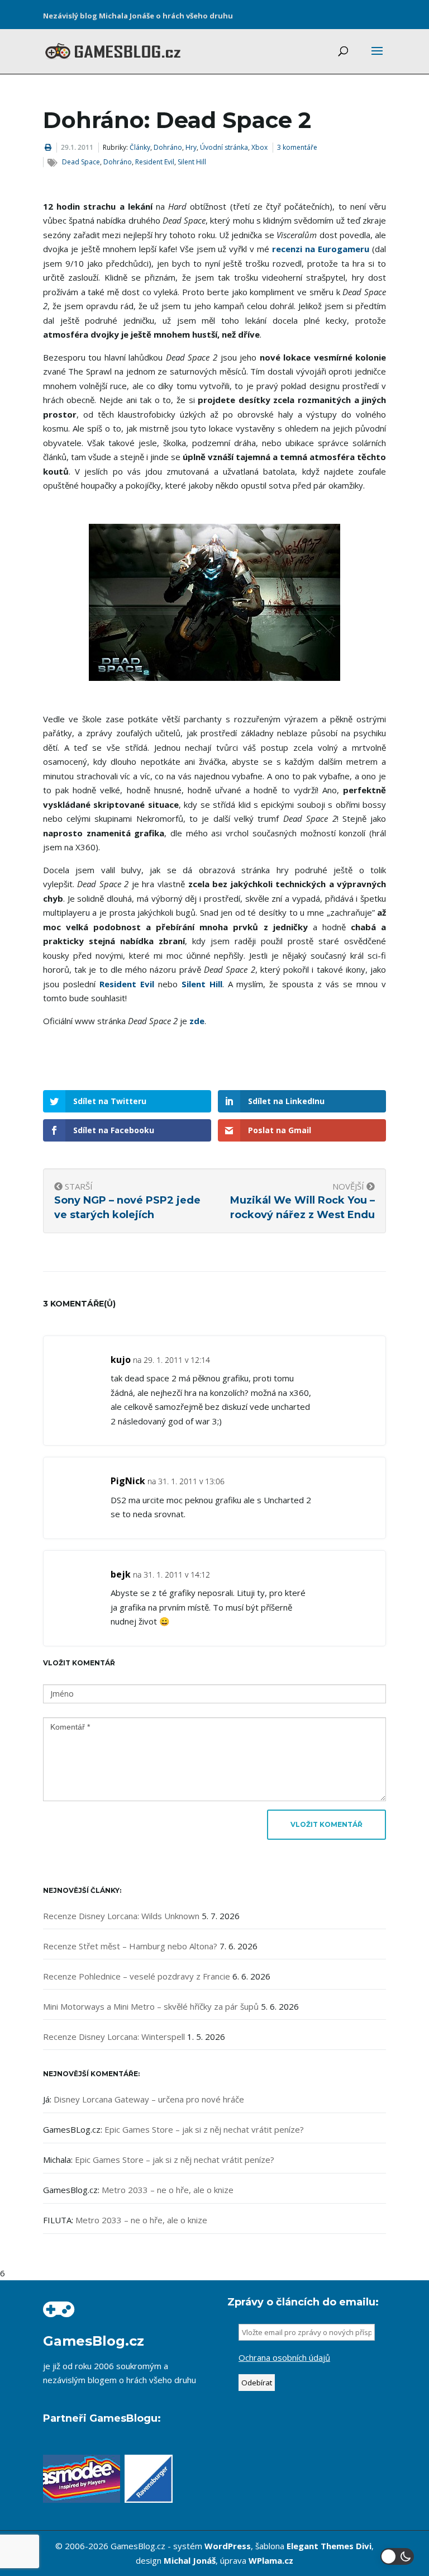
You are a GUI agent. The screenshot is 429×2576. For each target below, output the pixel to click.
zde (197, 1021)
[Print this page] (48, 147)
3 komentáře (297, 147)
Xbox (259, 147)
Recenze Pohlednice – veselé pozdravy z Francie (137, 1976)
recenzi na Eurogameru (321, 249)
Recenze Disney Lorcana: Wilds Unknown (121, 1916)
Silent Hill (192, 162)
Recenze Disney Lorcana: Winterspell (114, 2037)
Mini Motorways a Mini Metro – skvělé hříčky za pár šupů (151, 2006)
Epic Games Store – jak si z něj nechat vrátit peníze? (204, 2129)
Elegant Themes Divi (329, 2546)
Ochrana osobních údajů (284, 2357)
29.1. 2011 (77, 147)
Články (140, 147)
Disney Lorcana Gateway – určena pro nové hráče (149, 2099)
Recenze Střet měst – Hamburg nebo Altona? (130, 1946)
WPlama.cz (271, 2560)
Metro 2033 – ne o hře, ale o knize (168, 2190)
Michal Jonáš (190, 2560)
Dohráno (168, 147)
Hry (191, 147)
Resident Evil (155, 162)
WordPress (228, 2546)
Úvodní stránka (224, 147)
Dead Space (81, 162)
